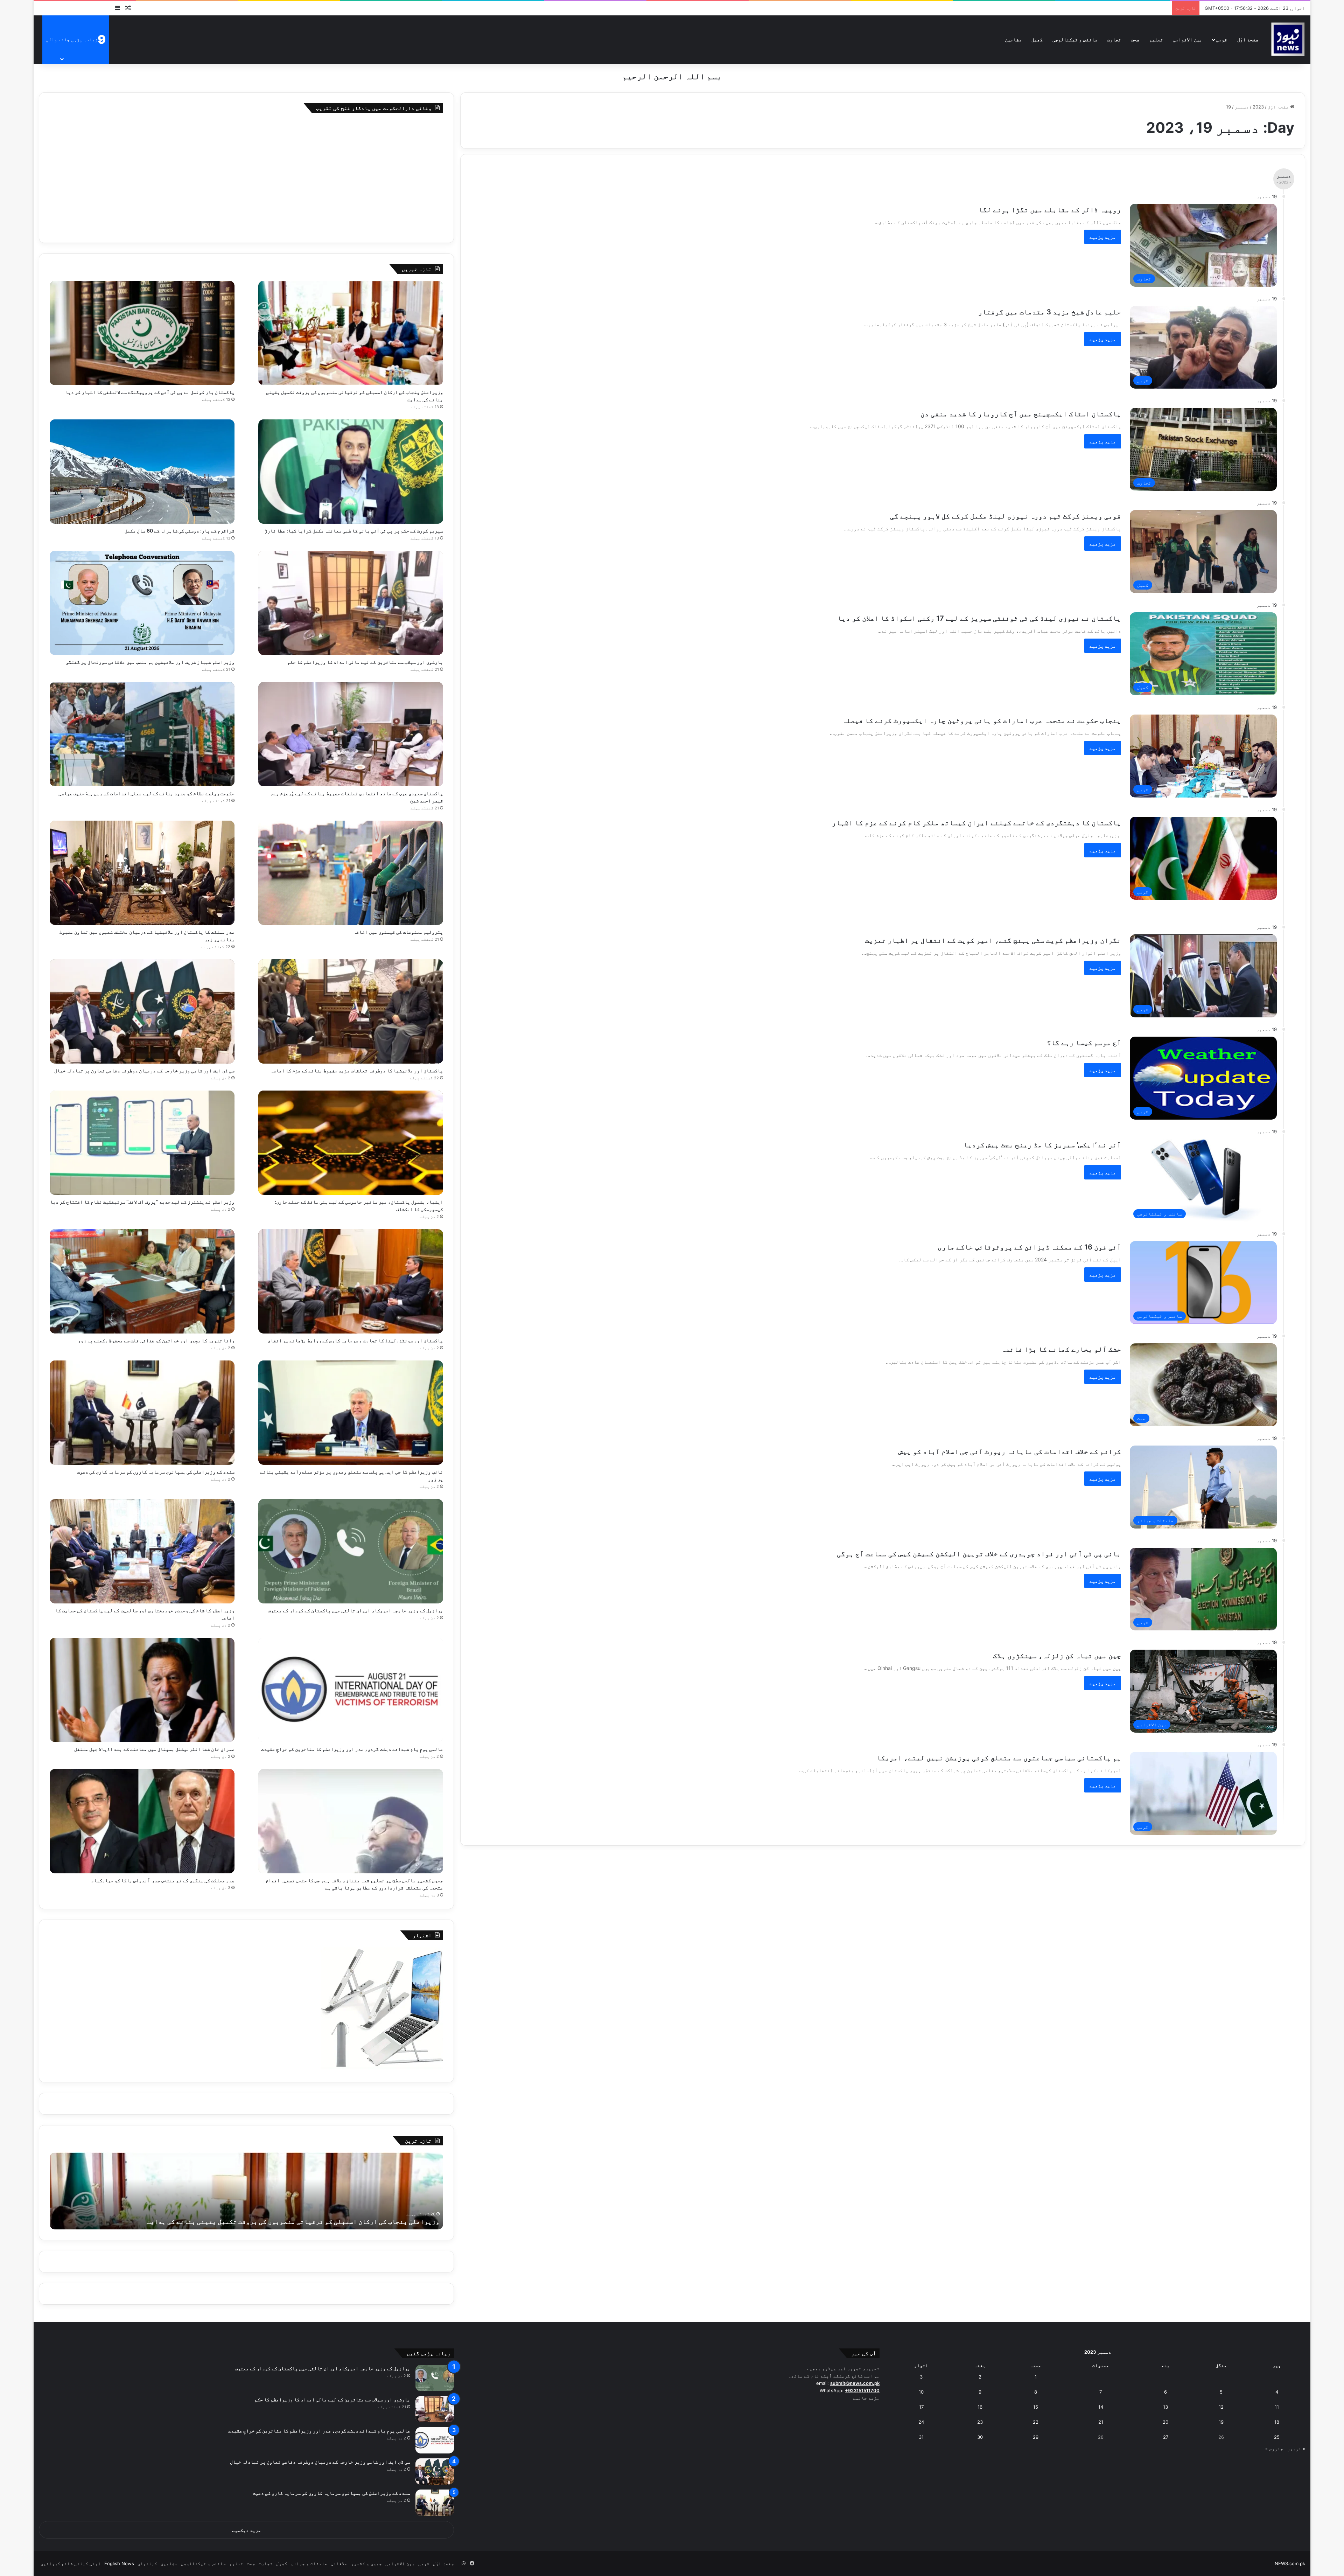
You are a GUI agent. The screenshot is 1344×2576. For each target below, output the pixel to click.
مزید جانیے (866, 2398)
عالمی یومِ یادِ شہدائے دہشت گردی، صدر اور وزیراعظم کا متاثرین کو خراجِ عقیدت (352, 1749)
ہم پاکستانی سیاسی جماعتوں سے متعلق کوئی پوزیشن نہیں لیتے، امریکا (999, 1758)
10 (921, 2392)
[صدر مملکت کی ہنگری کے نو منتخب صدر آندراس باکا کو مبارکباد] (142, 1821)
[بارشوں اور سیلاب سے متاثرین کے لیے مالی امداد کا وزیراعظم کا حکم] (351, 603)
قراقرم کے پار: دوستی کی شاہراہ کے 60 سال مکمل (180, 531)
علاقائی (339, 2563)
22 (1036, 2422)
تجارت (1114, 39)
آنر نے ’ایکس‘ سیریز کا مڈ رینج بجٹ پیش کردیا (1042, 1145)
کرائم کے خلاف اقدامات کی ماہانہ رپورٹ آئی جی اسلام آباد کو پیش (1010, 1451)
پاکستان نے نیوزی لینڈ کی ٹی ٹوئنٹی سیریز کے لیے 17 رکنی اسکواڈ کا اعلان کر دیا (979, 618)
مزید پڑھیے (1103, 237)
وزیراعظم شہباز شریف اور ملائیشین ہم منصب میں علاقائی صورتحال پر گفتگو (150, 662)
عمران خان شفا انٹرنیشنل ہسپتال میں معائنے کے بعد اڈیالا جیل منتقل (154, 1749)
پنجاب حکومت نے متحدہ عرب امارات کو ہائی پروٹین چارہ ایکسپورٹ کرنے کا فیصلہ (982, 720)
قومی (1221, 39)
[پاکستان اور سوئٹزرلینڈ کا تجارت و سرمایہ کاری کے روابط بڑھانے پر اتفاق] (351, 1281)
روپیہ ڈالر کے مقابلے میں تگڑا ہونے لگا (1050, 210)
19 (1221, 2422)
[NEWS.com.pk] (1288, 39)
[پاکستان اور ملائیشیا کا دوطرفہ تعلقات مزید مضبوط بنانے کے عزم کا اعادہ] (351, 1011)
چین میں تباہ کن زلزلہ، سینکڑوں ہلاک (1057, 1656)
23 (980, 2422)
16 (980, 2407)
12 (1221, 2407)
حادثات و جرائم (309, 2563)
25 (1277, 2437)
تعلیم (1156, 39)
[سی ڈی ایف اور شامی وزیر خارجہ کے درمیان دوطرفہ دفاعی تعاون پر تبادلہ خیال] (142, 1011)
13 (1165, 2407)
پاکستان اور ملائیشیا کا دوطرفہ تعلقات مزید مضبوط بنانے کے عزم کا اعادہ (357, 1070)
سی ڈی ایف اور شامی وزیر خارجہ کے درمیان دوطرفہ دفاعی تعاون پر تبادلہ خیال (144, 1070)
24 (921, 2422)
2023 (1258, 107)
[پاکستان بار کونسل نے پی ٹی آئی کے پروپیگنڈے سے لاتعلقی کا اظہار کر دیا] (142, 333)
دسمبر (1242, 107)
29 (1036, 2437)
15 (1036, 2407)
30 (980, 2437)
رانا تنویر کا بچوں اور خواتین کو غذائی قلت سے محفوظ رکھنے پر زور (156, 1340)
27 (1166, 2437)
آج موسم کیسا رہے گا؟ (1084, 1043)
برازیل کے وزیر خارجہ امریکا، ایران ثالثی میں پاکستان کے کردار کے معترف (355, 1610)
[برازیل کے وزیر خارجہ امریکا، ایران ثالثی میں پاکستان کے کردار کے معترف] (351, 1551)
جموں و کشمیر (366, 2563)
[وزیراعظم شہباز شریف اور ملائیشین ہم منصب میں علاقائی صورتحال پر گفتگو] (142, 603)
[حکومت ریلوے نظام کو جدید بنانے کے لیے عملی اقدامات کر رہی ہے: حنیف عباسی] (142, 734)
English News (119, 2563)
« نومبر (1296, 2449)
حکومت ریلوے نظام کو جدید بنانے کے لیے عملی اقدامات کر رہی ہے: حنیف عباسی (146, 793)
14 (1101, 2407)
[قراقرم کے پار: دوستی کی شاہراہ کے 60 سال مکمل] (142, 472)
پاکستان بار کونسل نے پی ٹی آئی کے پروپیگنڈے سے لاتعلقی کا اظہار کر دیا (150, 392)
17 (921, 2407)
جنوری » (1274, 2449)
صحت (1135, 39)
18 (1277, 2422)
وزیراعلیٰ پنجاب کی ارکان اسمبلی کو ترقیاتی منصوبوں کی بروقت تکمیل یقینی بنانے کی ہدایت (293, 2222)
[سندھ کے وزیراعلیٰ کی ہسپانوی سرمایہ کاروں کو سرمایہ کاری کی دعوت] (142, 1413)
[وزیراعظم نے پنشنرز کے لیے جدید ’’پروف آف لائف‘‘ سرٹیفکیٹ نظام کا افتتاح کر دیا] (142, 1143)
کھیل (1037, 39)
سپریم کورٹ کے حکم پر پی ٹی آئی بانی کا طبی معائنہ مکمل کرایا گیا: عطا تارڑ (354, 531)
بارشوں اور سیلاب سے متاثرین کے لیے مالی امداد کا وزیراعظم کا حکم (365, 662)
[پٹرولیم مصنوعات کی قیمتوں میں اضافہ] (351, 873)
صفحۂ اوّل (1248, 39)
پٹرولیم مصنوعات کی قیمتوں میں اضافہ (398, 932)
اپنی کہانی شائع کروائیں (71, 2563)
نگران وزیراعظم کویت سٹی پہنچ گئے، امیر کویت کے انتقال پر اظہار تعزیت (993, 940)
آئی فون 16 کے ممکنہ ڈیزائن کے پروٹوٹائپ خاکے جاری (1029, 1247)
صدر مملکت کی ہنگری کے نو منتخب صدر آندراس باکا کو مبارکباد (163, 1880)
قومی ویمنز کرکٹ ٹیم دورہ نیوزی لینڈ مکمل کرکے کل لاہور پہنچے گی (1006, 516)
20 (1165, 2422)
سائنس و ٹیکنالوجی (1075, 39)
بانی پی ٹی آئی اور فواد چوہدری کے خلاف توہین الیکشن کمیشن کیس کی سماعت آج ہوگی (979, 1554)
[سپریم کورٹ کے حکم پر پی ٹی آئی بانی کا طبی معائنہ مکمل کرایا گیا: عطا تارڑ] (351, 472)
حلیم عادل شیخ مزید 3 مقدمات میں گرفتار (1050, 312)
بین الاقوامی (1188, 39)
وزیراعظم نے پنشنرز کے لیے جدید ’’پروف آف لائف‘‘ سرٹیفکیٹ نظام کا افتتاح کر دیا (142, 1202)
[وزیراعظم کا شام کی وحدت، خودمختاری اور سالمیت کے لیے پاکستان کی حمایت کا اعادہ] (142, 1551)
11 (1277, 2407)
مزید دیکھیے (247, 2530)
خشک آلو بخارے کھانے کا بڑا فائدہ (1061, 1349)
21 (1101, 2422)
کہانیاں (147, 2563)
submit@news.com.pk (855, 2383)
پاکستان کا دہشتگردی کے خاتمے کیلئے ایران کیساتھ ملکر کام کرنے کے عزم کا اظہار (976, 823)
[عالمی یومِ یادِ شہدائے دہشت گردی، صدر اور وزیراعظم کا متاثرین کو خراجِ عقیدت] (351, 1690)
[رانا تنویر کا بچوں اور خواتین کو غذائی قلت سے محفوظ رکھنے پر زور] (142, 1281)
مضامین (1013, 39)
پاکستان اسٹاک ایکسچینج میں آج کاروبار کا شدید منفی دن (1021, 414)
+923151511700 (862, 2390)
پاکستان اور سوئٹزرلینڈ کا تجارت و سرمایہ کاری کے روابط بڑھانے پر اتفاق (355, 1340)
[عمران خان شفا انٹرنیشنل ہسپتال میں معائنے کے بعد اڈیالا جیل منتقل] (142, 1690)
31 (921, 2437)
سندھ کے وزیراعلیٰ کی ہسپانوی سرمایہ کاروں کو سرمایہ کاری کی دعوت (156, 1472)
